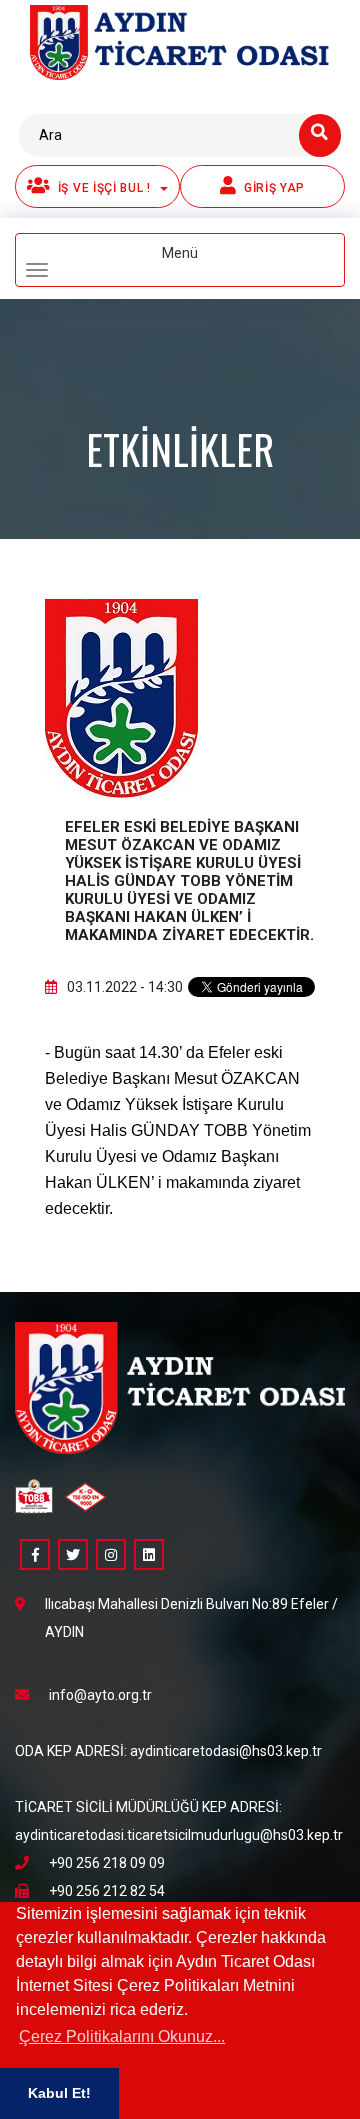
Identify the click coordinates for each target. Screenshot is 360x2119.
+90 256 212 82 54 (107, 1891)
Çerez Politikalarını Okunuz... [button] (122, 2036)
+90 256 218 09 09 (107, 1863)
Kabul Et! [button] (59, 2093)
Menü (212, 262)
